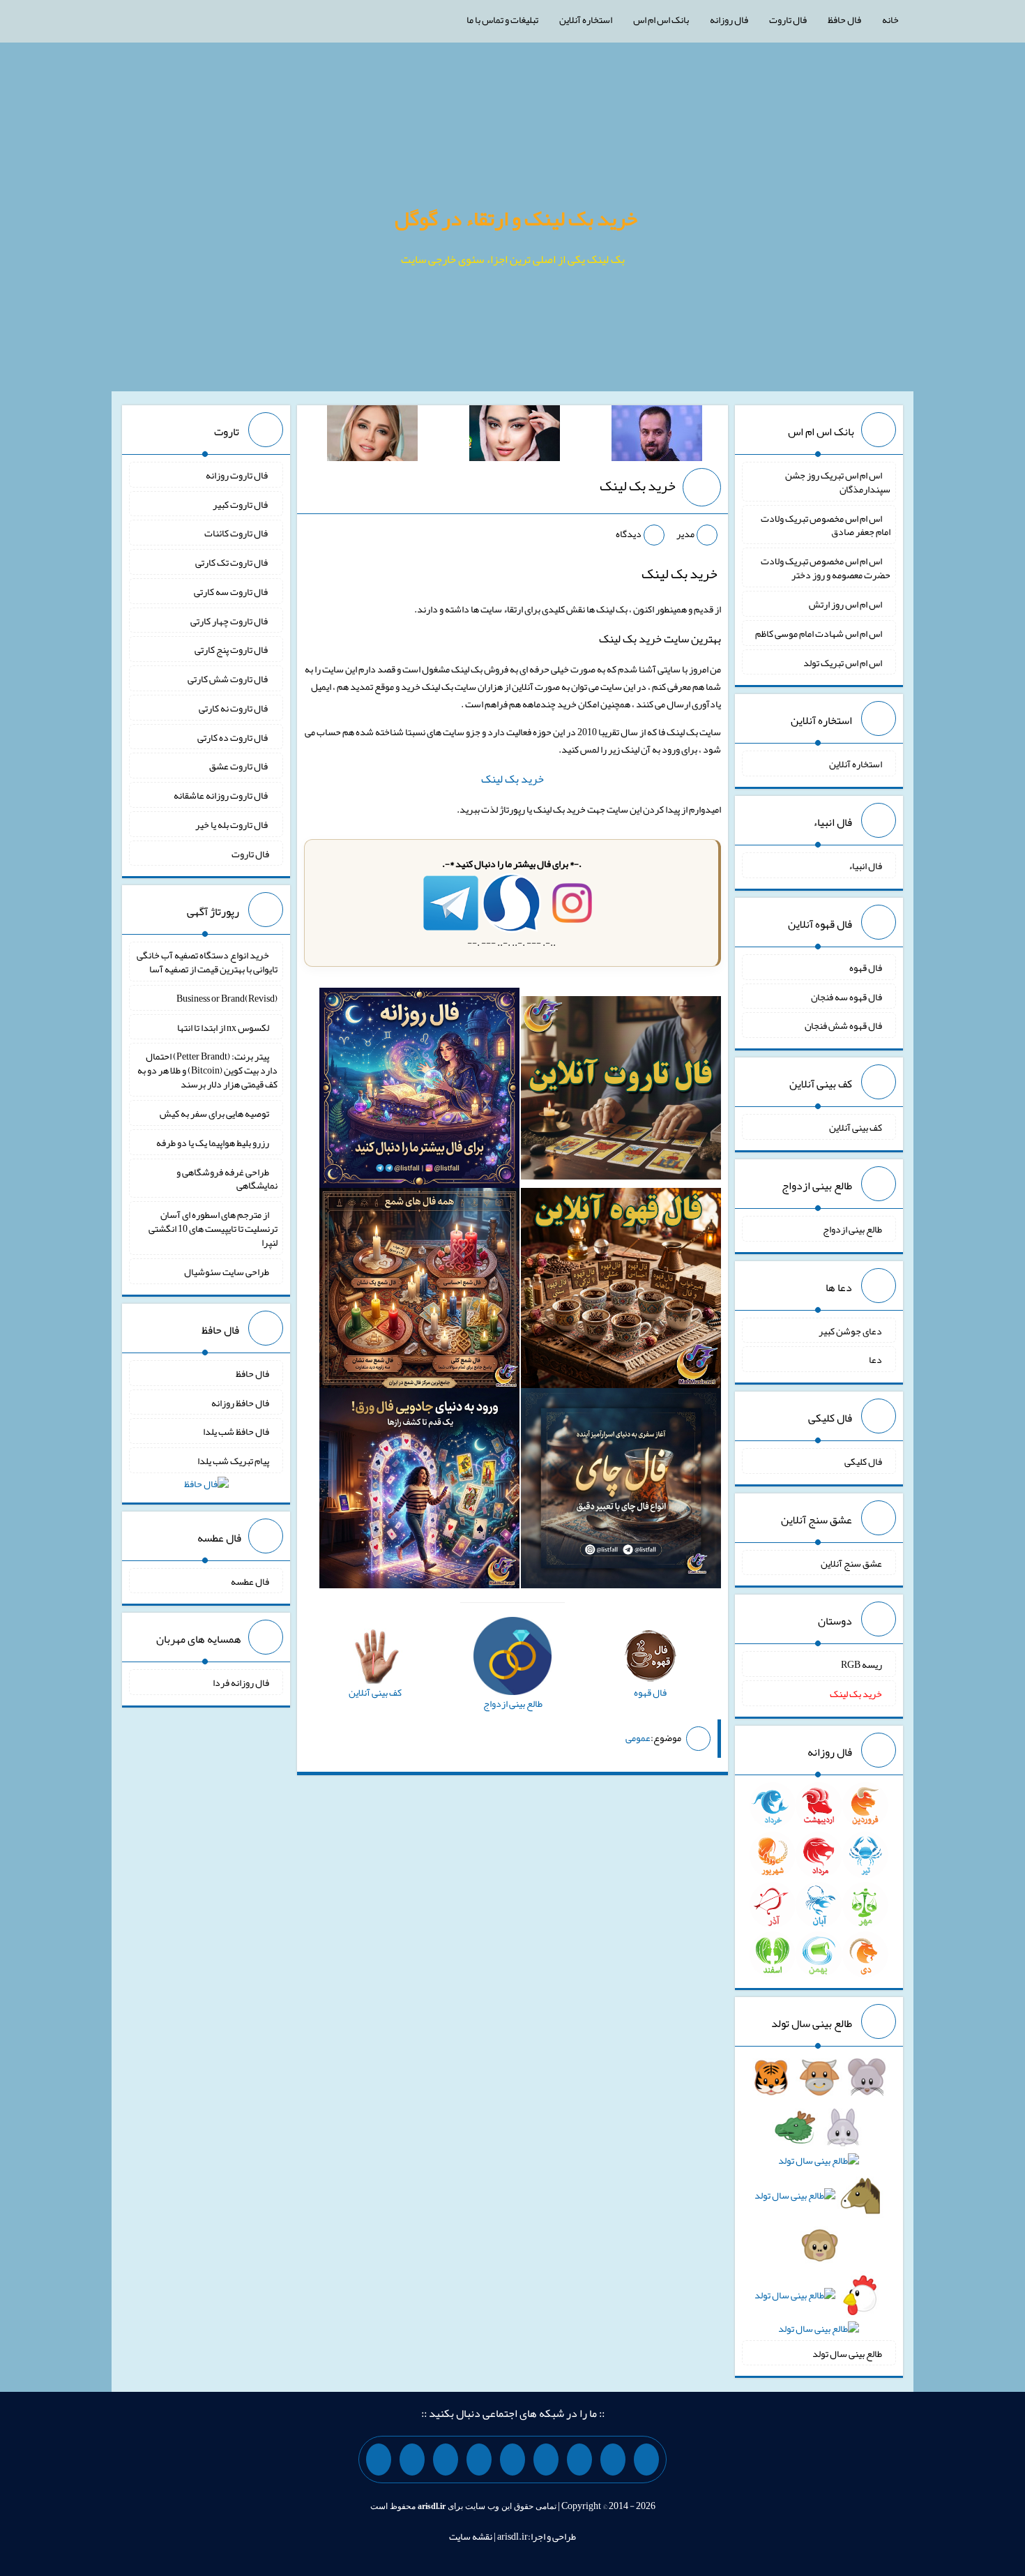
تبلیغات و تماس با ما (502, 20)
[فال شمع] (419, 1291)
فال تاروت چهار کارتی (230, 620)
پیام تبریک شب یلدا (233, 1461)
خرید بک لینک (638, 485)
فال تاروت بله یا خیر (232, 824)
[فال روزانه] (419, 1091)
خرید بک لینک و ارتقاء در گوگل (516, 218)
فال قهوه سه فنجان (846, 996)
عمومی (638, 1738)
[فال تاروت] (621, 1091)
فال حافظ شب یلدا (236, 1431)
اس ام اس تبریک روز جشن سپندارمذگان (838, 482)
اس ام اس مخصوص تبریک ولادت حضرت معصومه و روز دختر (826, 568)
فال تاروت (788, 20)
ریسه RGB (861, 1664)
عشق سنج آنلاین (851, 1562)
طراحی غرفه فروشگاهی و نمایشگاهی (227, 1178)
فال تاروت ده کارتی (233, 737)
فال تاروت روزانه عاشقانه (221, 795)
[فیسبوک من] (579, 2460)
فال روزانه (729, 20)
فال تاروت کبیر (241, 504)
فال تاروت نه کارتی (234, 708)
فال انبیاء (865, 866)
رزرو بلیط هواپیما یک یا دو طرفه (213, 1143)
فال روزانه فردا (241, 1682)
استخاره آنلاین (586, 20)
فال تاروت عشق (239, 766)
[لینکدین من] (379, 2460)
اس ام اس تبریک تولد (843, 662)
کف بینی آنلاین (856, 1127)
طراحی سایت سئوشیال (227, 1272)
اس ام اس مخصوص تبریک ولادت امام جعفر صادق (826, 525)
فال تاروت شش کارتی (228, 679)
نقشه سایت (471, 2536)
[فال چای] (621, 1491)
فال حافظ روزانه (240, 1402)
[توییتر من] (479, 2460)
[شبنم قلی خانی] (372, 436)
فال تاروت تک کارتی (232, 562)
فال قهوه (866, 967)
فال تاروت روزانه (237, 475)
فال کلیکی (863, 1461)
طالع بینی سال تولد (847, 2353)
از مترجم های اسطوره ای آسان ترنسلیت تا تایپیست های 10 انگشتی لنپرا (213, 1228)
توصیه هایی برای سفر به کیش (214, 1113)
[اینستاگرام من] (546, 2460)
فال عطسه (250, 1581)
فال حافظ (844, 20)
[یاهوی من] (646, 2460)
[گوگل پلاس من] (446, 2460)
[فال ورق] (419, 1491)
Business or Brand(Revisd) (227, 998)
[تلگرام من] (613, 2460)
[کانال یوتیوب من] (412, 2460)
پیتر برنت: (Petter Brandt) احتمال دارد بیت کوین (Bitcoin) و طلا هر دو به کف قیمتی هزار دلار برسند (207, 1070)
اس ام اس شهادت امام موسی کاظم (819, 633)
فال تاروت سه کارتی (231, 592)
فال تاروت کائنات (237, 533)
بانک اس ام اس (661, 20)
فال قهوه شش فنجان (843, 1025)
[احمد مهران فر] (657, 436)
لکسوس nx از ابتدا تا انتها (223, 1027)
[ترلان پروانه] (515, 436)
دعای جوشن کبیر (850, 1330)
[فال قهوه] (621, 1291)
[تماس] (512, 2460)
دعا (875, 1359)
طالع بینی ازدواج (852, 1229)
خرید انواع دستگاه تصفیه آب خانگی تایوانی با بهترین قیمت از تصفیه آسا (207, 962)
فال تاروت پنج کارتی (232, 649)
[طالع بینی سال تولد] (819, 2207)
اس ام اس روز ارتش (845, 604)
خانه (890, 20)
